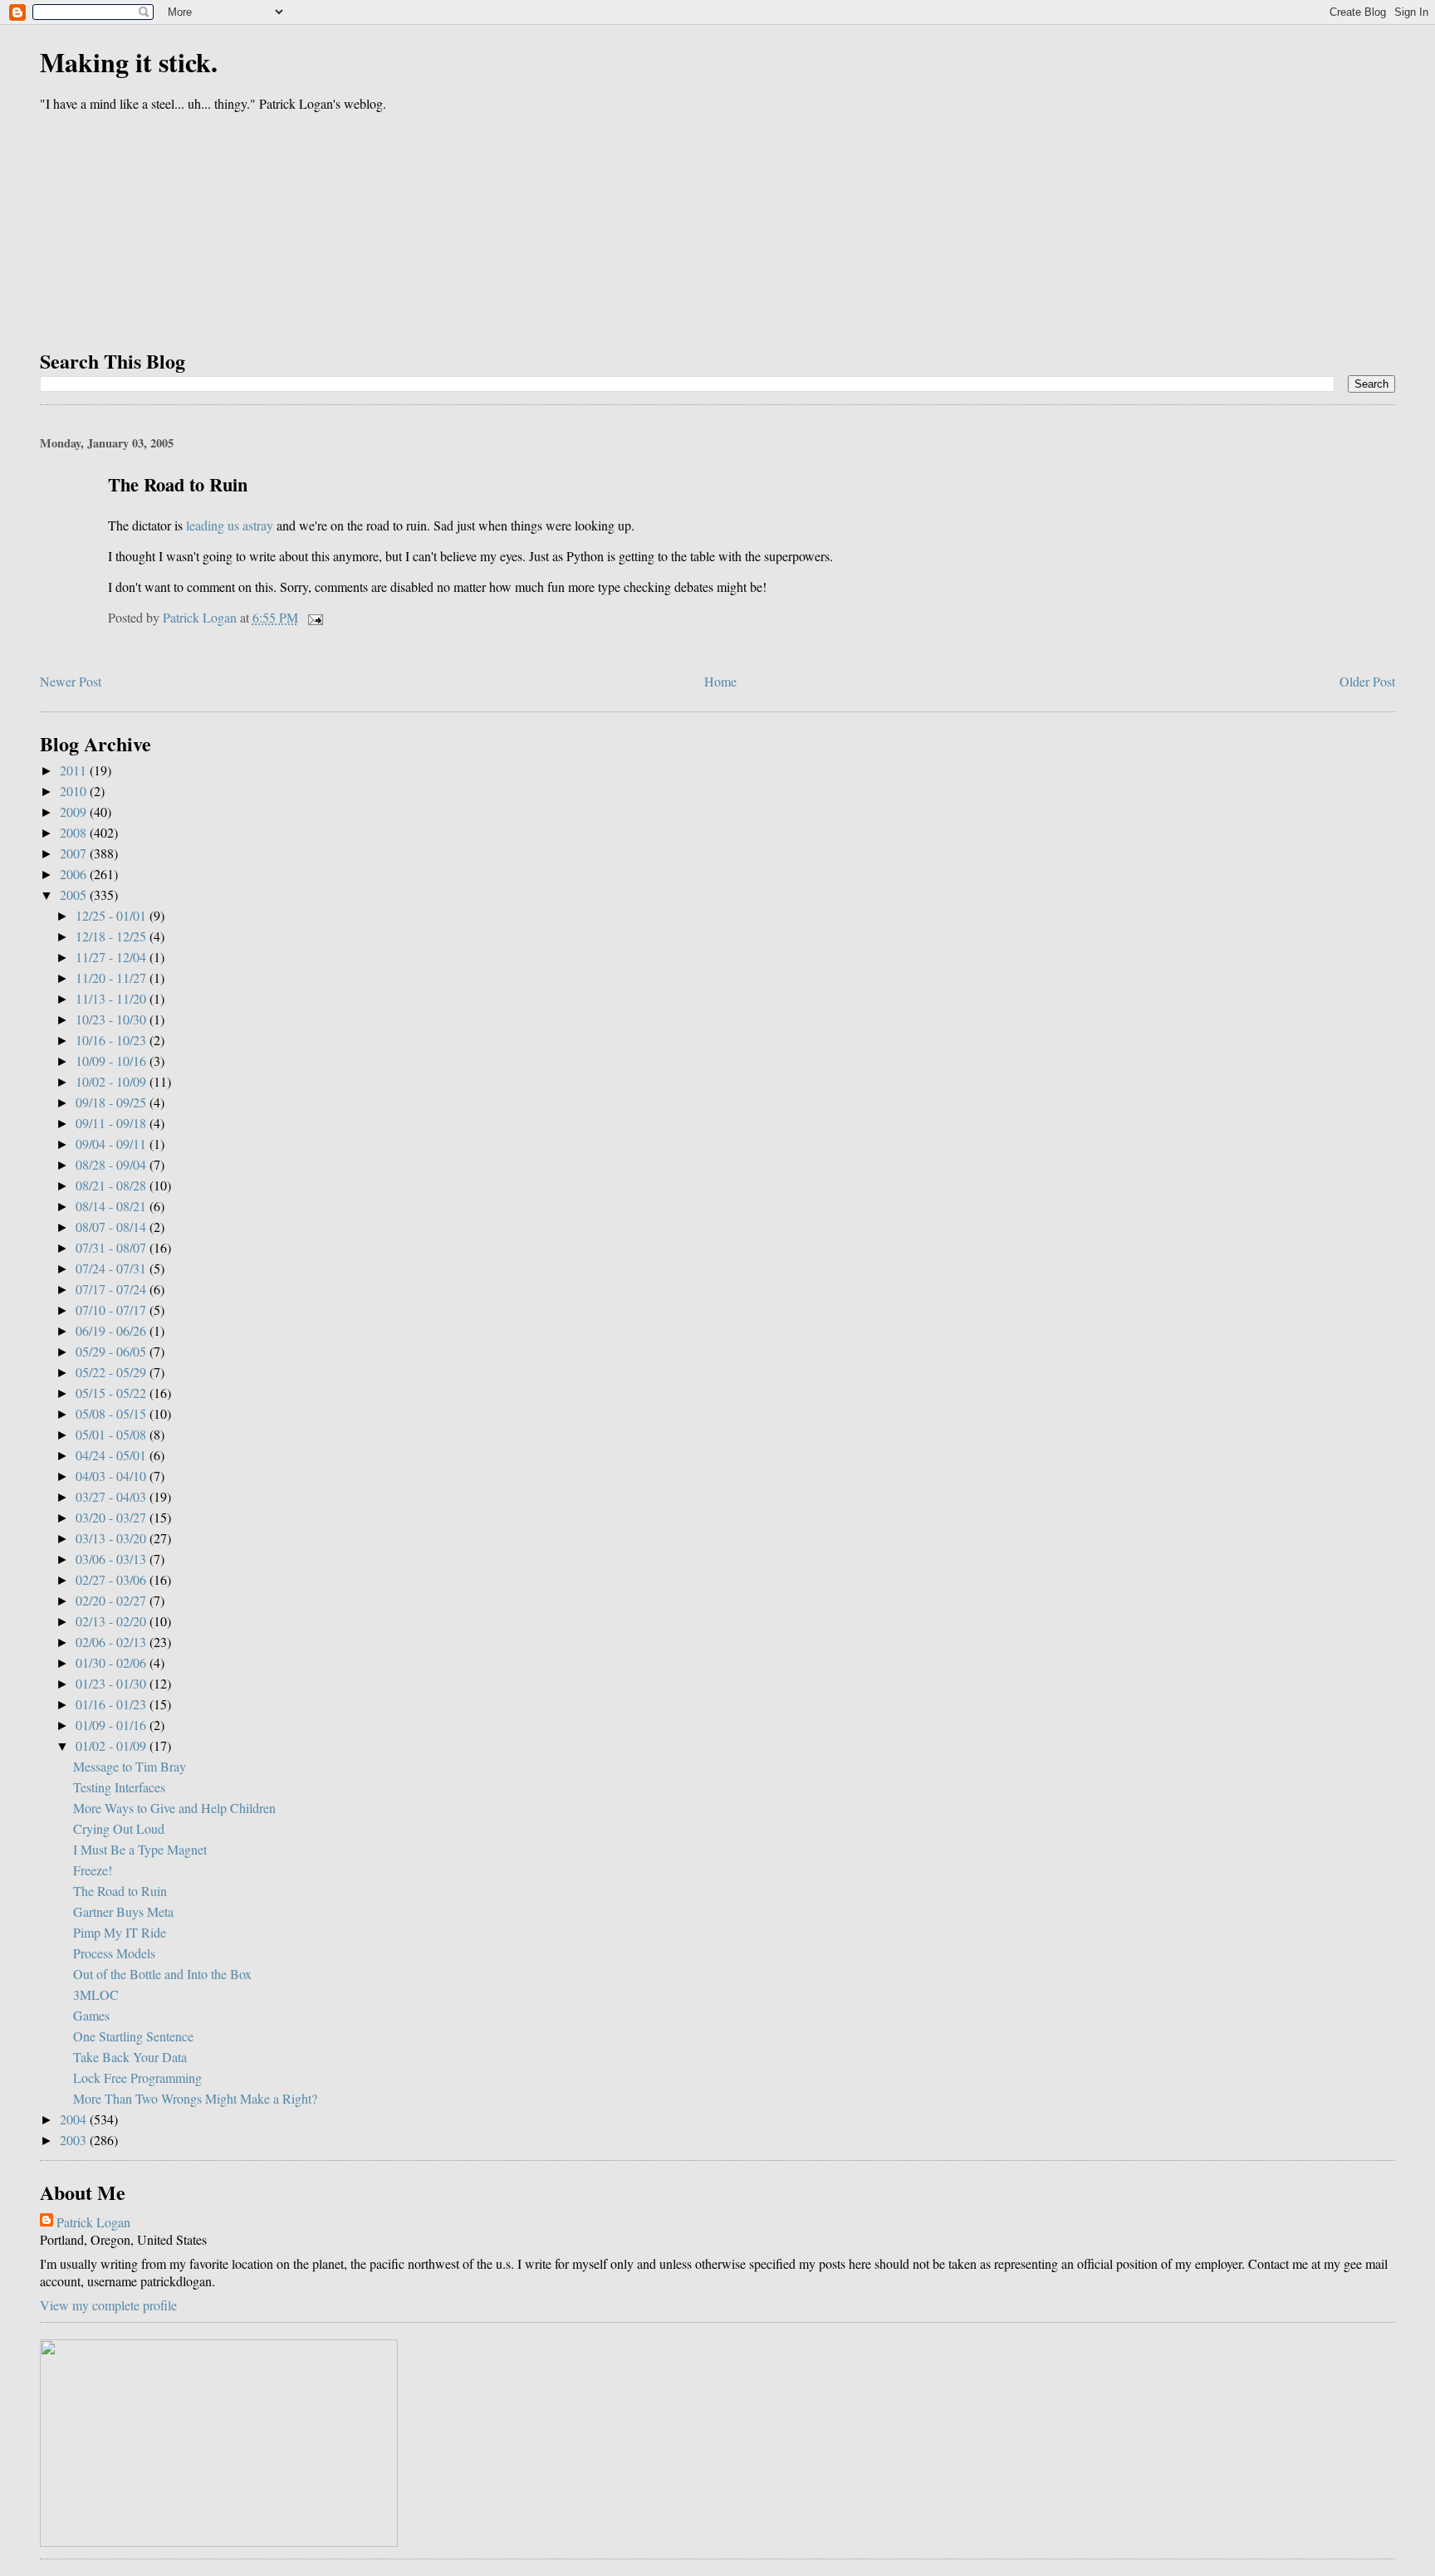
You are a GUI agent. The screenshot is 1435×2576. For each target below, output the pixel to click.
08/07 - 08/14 (113, 1227)
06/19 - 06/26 (113, 1330)
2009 (75, 811)
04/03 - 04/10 (113, 1476)
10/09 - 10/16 (113, 1061)
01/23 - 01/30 (113, 1683)
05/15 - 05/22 (113, 1393)
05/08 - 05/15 (113, 1413)
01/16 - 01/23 (113, 1704)
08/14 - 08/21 (113, 1206)
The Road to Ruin (120, 1891)
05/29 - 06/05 (113, 1351)
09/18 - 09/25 (113, 1102)
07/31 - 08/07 (113, 1247)
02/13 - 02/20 (113, 1621)
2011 (75, 770)
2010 (75, 791)
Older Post (1367, 681)
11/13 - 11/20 (113, 998)
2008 (75, 832)
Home (720, 681)
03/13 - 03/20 (113, 1538)
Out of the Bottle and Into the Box (162, 1974)
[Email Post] (314, 617)
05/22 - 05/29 (113, 1372)
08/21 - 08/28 (113, 1185)
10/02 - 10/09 (113, 1081)
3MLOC (96, 1994)
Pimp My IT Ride (120, 1932)
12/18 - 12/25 (113, 936)
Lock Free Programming (137, 2077)
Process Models (114, 1953)
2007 (75, 853)
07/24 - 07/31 (113, 1268)
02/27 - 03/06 (113, 1579)
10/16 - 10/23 (113, 1040)
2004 (75, 2119)
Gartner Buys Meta (123, 1911)
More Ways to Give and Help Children (174, 1808)
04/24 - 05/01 (113, 1455)
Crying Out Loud (119, 1828)
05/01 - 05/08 (113, 1434)
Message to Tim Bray (130, 1766)
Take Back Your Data (130, 2057)
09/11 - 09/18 (113, 1123)
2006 (75, 874)
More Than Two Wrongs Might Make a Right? (195, 2098)
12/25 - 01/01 (113, 915)
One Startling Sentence (133, 2036)
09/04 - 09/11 (113, 1144)
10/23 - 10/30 (113, 1019)
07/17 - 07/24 (113, 1289)
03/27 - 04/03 (113, 1496)
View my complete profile (108, 2305)
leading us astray (230, 525)
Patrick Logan (93, 2222)
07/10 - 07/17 (113, 1310)
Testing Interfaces (119, 1787)
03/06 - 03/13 (113, 1559)
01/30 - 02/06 (113, 1662)
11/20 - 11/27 (113, 978)
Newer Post (71, 681)
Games (91, 2015)
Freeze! (93, 1870)
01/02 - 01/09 (113, 1745)
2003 (75, 2140)
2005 (75, 895)
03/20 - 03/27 (113, 1517)
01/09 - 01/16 (113, 1725)
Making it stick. (129, 62)
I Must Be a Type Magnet (140, 1849)
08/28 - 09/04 (113, 1164)
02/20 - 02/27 (113, 1600)
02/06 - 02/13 (113, 1642)
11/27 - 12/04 (113, 957)
